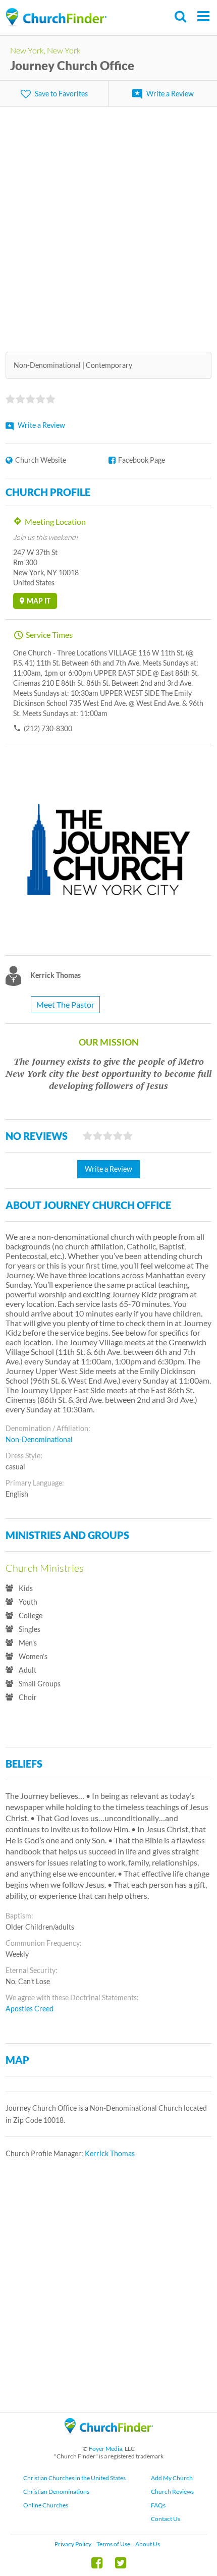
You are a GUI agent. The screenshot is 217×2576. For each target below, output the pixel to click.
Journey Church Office (72, 65)
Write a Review (170, 94)
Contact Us (166, 2519)
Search (181, 16)
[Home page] (56, 17)
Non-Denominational (39, 1439)
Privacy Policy (73, 2544)
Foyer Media (105, 2449)
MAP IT (39, 601)
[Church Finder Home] (109, 2439)
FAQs (158, 2505)
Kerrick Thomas (110, 2153)
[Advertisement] (108, 223)
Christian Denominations (56, 2491)
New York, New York (45, 50)
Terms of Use (113, 2544)
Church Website (41, 460)
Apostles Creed (30, 2009)
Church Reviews (172, 2491)
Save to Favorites (61, 94)
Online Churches (46, 2505)
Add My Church (172, 2478)
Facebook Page (142, 460)
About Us (148, 2544)
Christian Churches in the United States (74, 2478)
